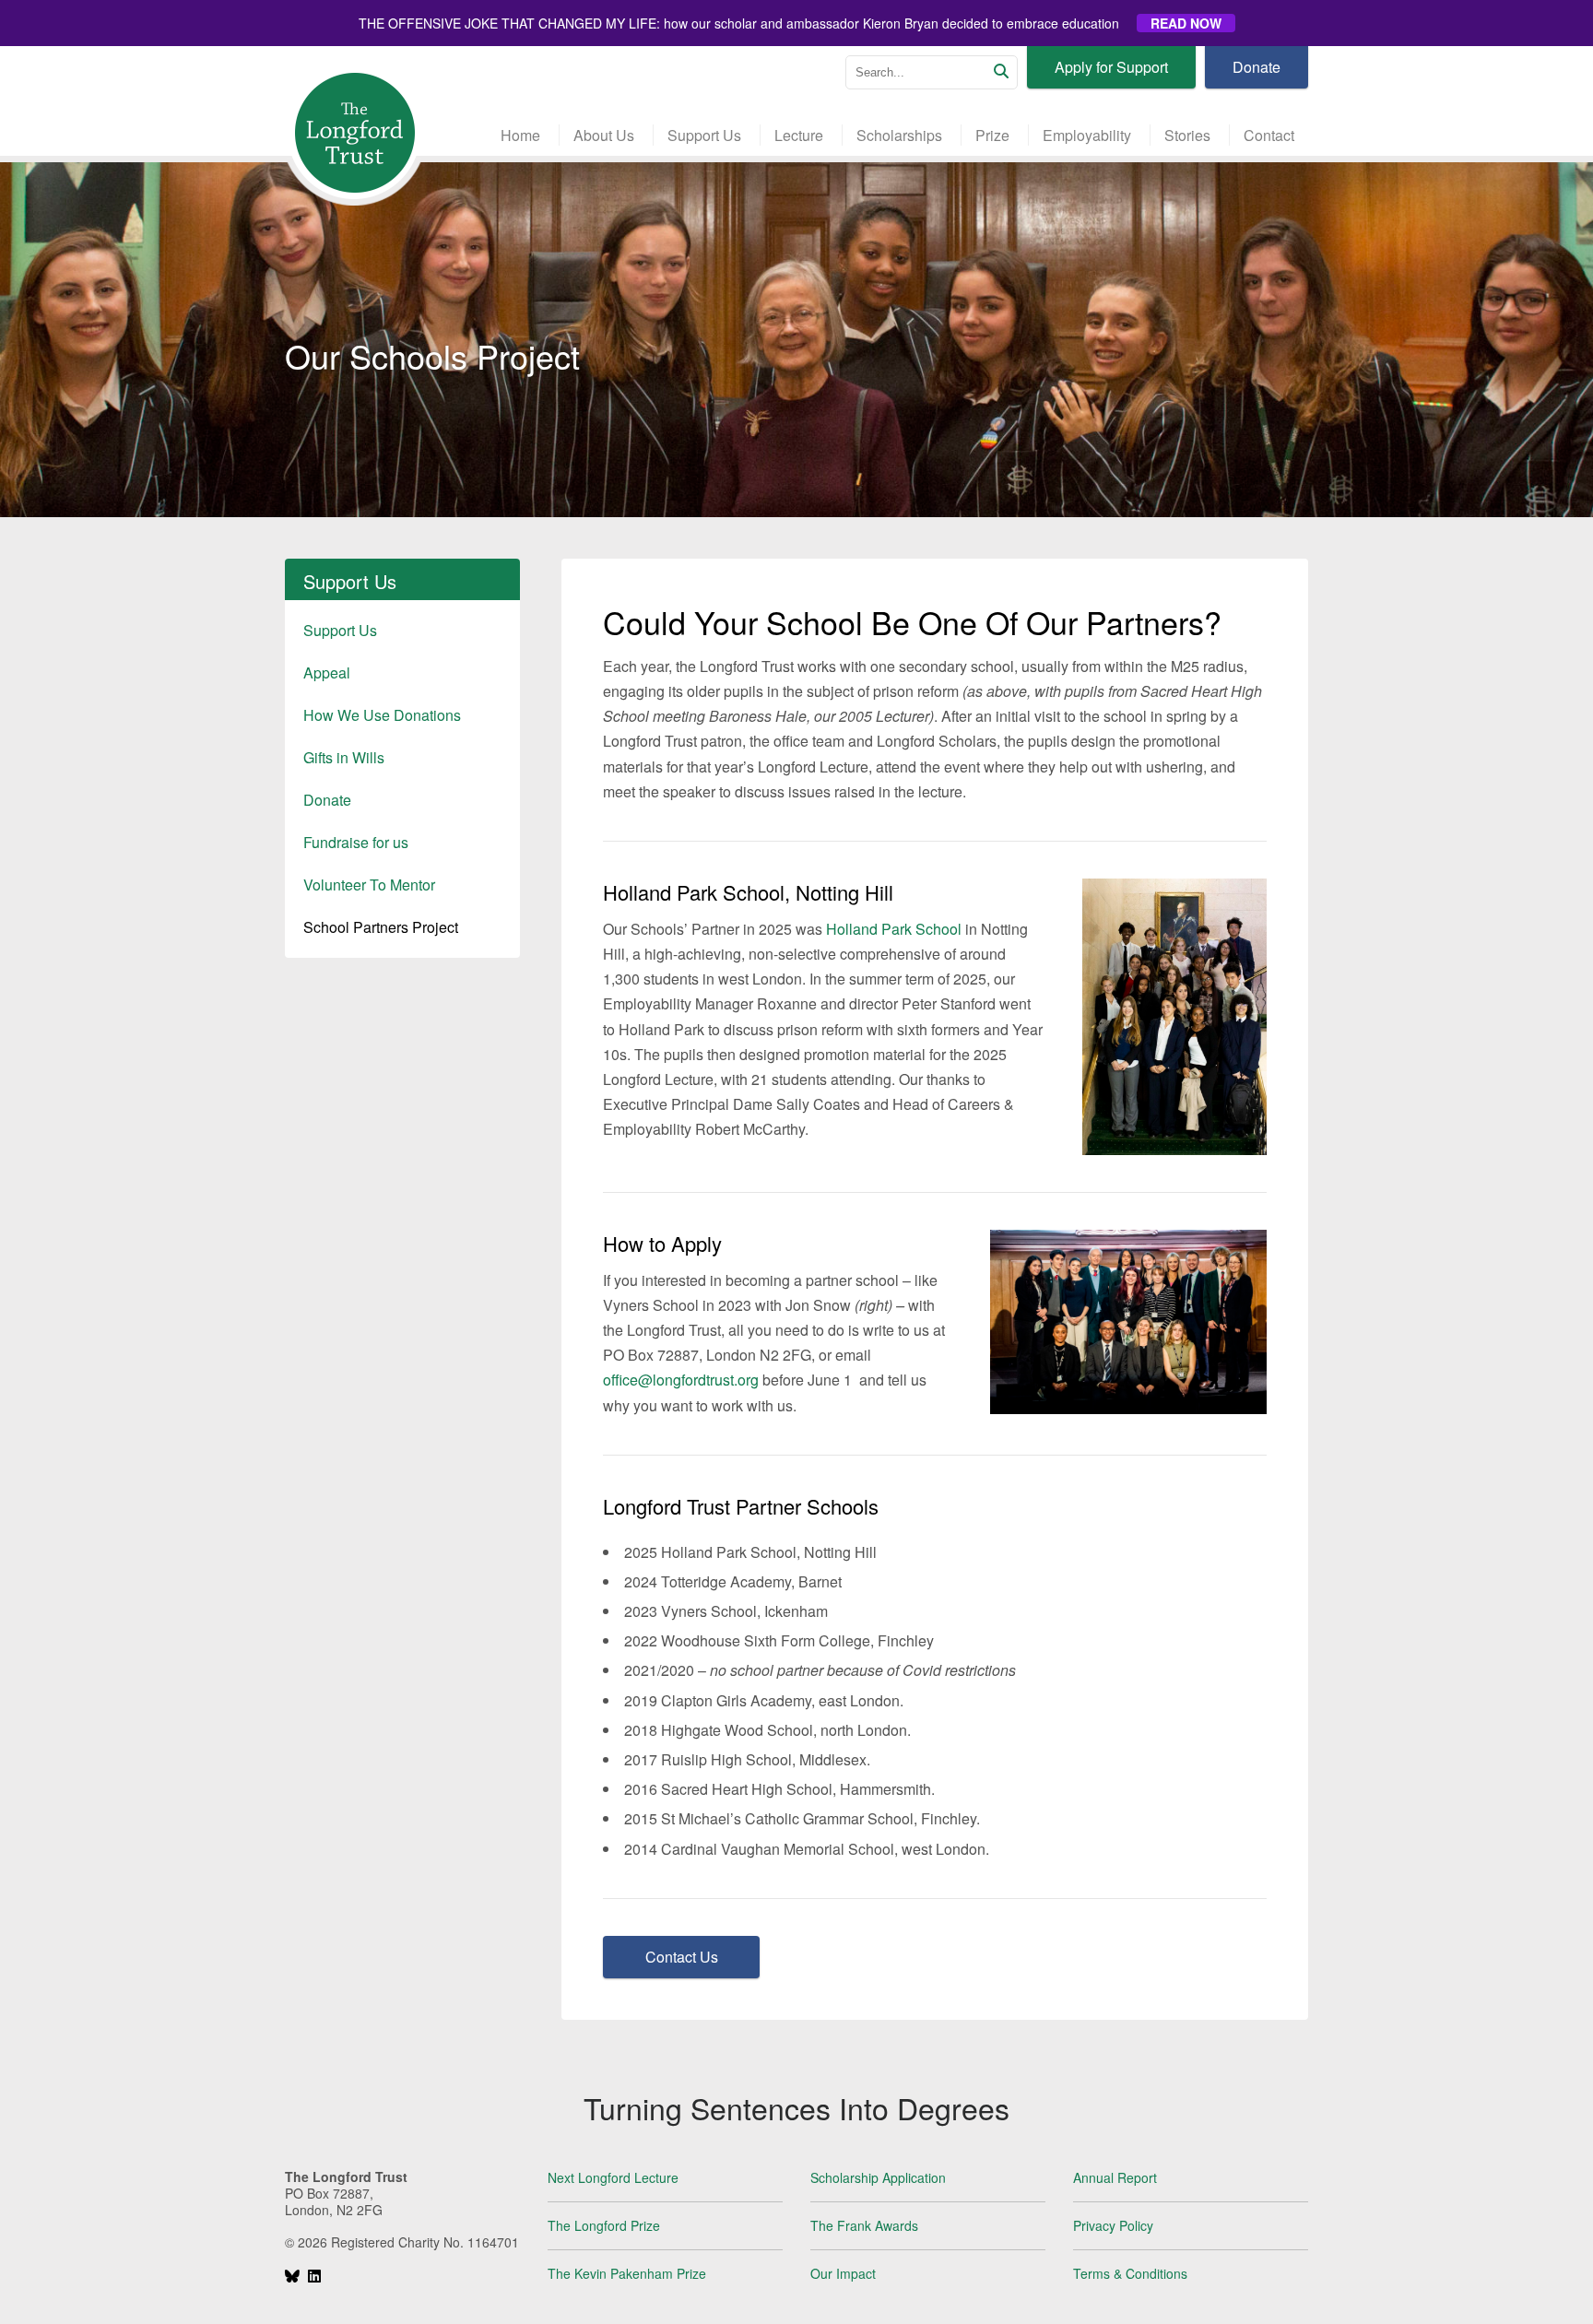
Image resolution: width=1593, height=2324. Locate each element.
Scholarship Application (878, 2177)
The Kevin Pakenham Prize (627, 2273)
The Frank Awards (864, 2225)
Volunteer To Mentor (369, 885)
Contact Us (682, 1957)
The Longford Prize (604, 2225)
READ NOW (1186, 23)
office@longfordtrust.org (681, 1380)
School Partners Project (381, 927)
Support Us (340, 630)
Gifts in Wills (344, 757)
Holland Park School (894, 929)
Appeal (327, 672)
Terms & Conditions (1130, 2273)
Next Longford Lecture (613, 2177)
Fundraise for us (356, 842)
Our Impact (843, 2273)
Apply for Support (1111, 67)
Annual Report (1115, 2177)
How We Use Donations (382, 715)
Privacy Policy (1113, 2225)
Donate (1257, 67)
